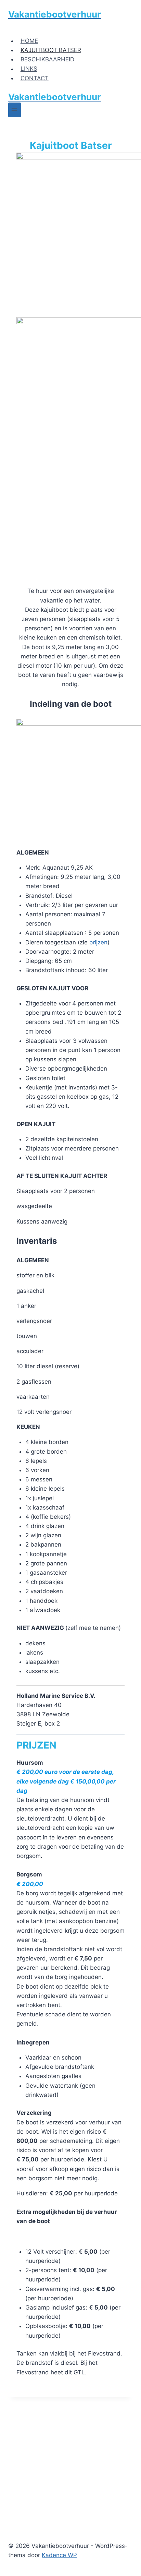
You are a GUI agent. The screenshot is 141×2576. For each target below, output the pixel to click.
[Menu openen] (15, 110)
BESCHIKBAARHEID (47, 59)
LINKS (29, 69)
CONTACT (35, 78)
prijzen (98, 942)
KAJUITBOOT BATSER (51, 50)
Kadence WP (59, 2555)
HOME (29, 41)
